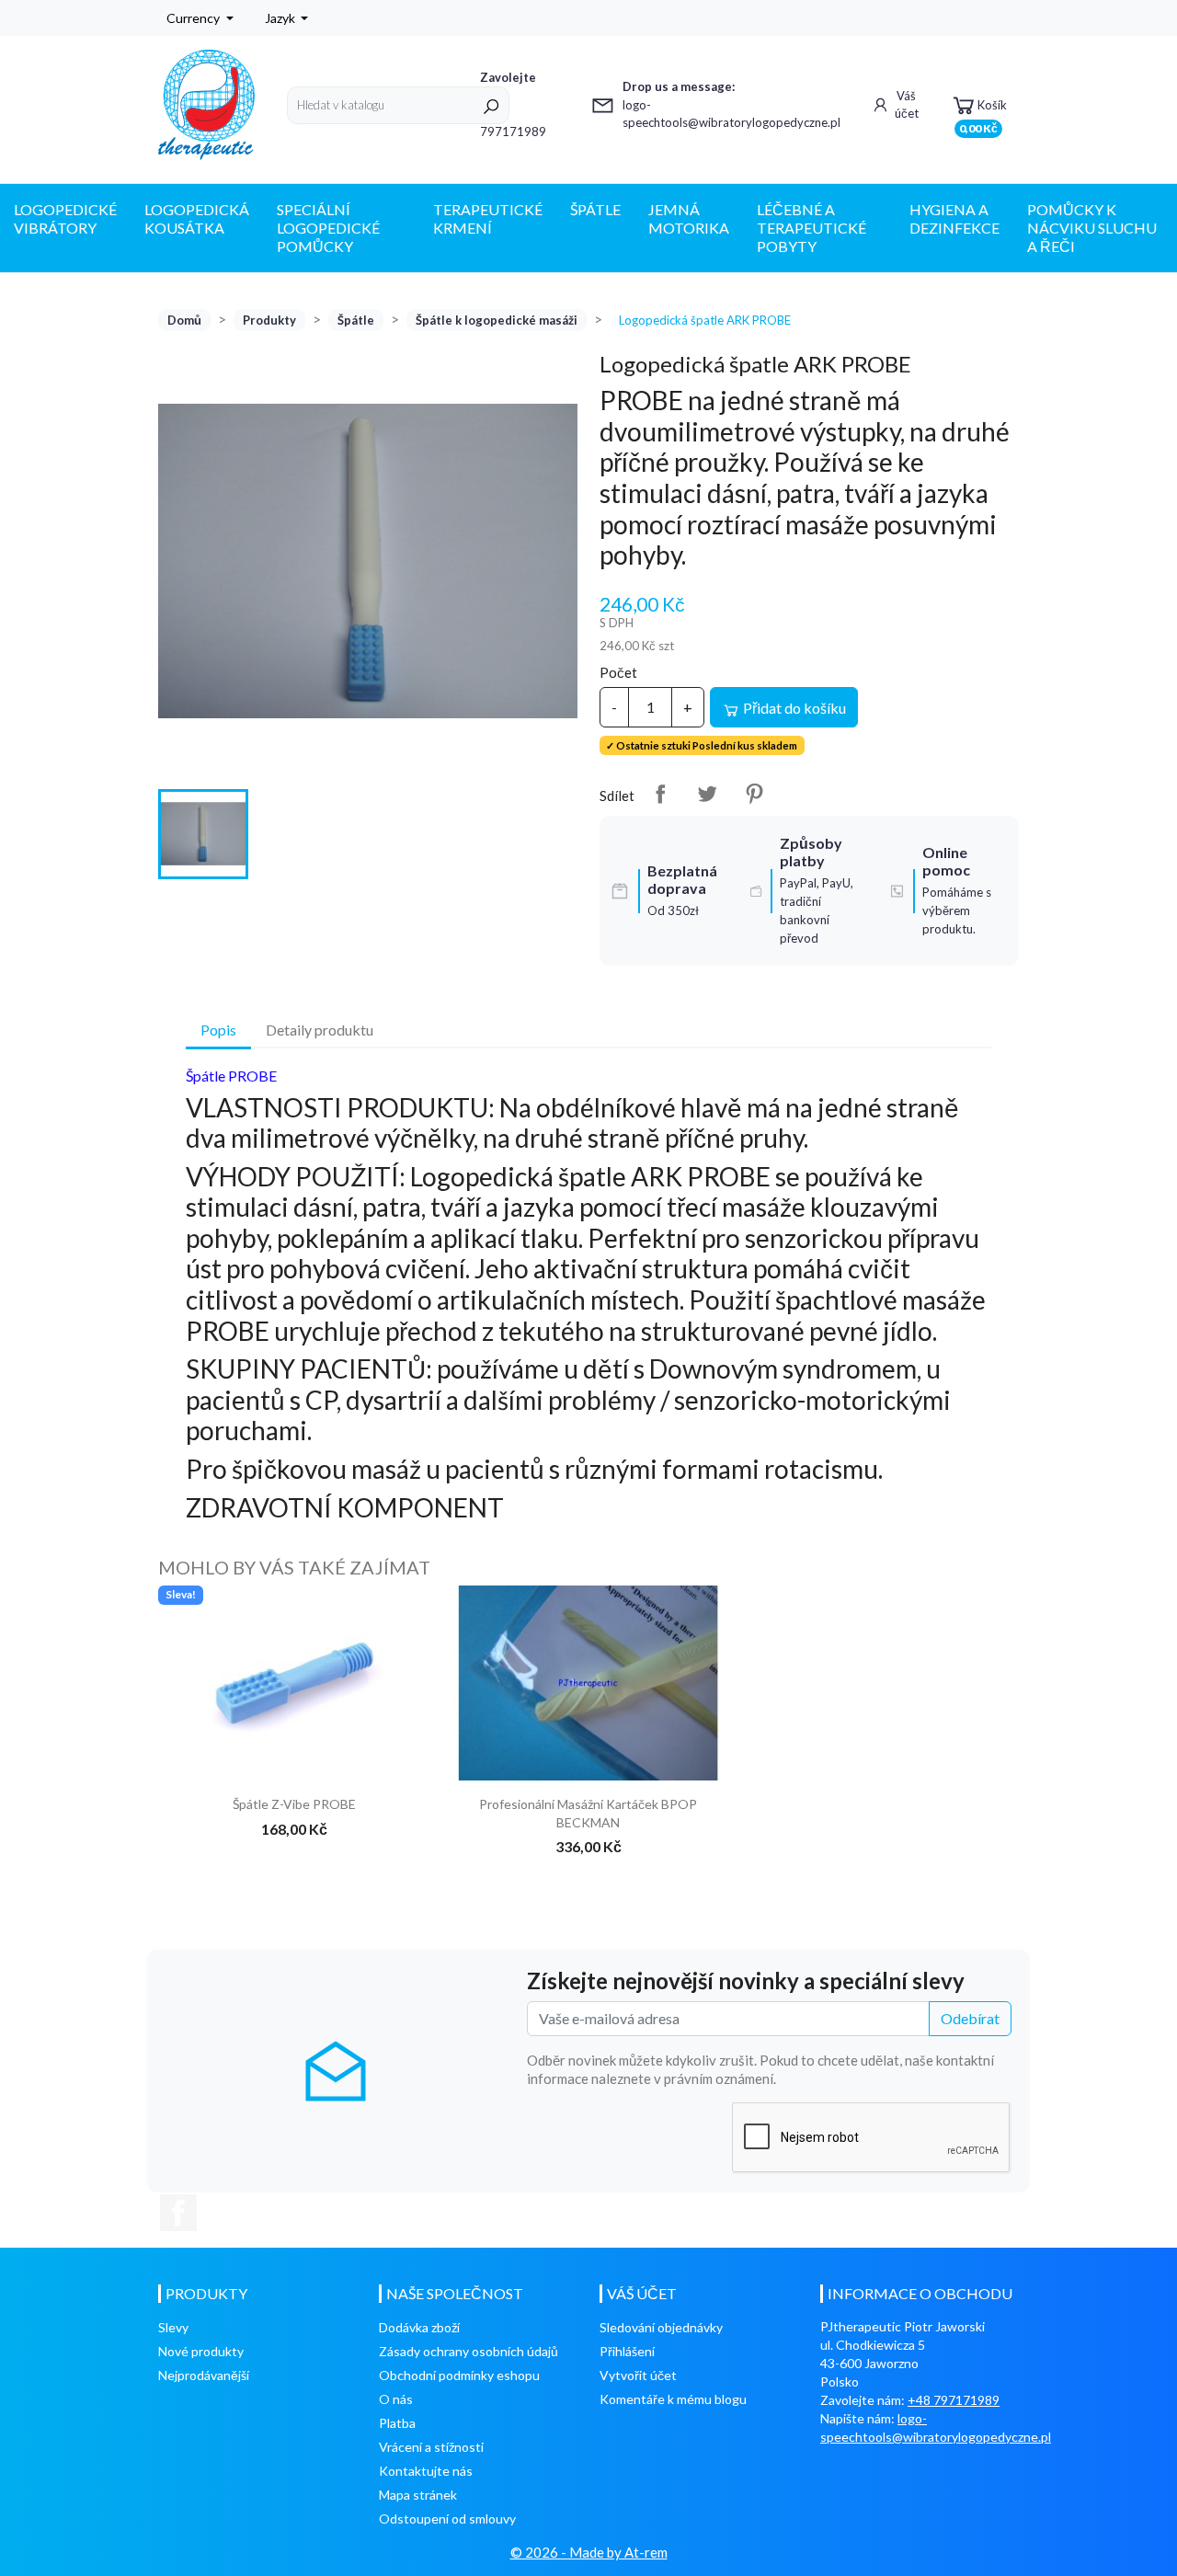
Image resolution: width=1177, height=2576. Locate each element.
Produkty (269, 320)
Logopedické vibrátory (65, 218)
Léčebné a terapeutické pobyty (811, 228)
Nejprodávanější (204, 2375)
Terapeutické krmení (488, 218)
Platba (397, 2423)
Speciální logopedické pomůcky (328, 228)
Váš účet (907, 105)
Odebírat (970, 2018)
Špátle (595, 209)
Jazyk (281, 18)
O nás (396, 2399)
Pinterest (754, 794)
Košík (983, 111)
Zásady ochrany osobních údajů (469, 2351)
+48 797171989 (954, 2400)
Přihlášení (627, 2351)
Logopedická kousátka (197, 218)
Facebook (178, 2213)
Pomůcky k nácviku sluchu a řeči (1092, 228)
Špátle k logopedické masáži (497, 320)
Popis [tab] (218, 1030)
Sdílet (660, 794)
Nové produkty (201, 2351)
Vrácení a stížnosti (431, 2447)
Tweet (707, 794)
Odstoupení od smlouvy (447, 2519)
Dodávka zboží (419, 2327)
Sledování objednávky (661, 2327)
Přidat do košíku (793, 708)
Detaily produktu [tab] (320, 1030)
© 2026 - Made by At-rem (589, 2552)
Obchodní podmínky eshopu (459, 2375)
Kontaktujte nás (426, 2471)
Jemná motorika (689, 218)
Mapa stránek (418, 2495)
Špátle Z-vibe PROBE (294, 1804)
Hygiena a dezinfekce (954, 218)
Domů (184, 320)
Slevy (173, 2327)
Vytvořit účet (638, 2375)
